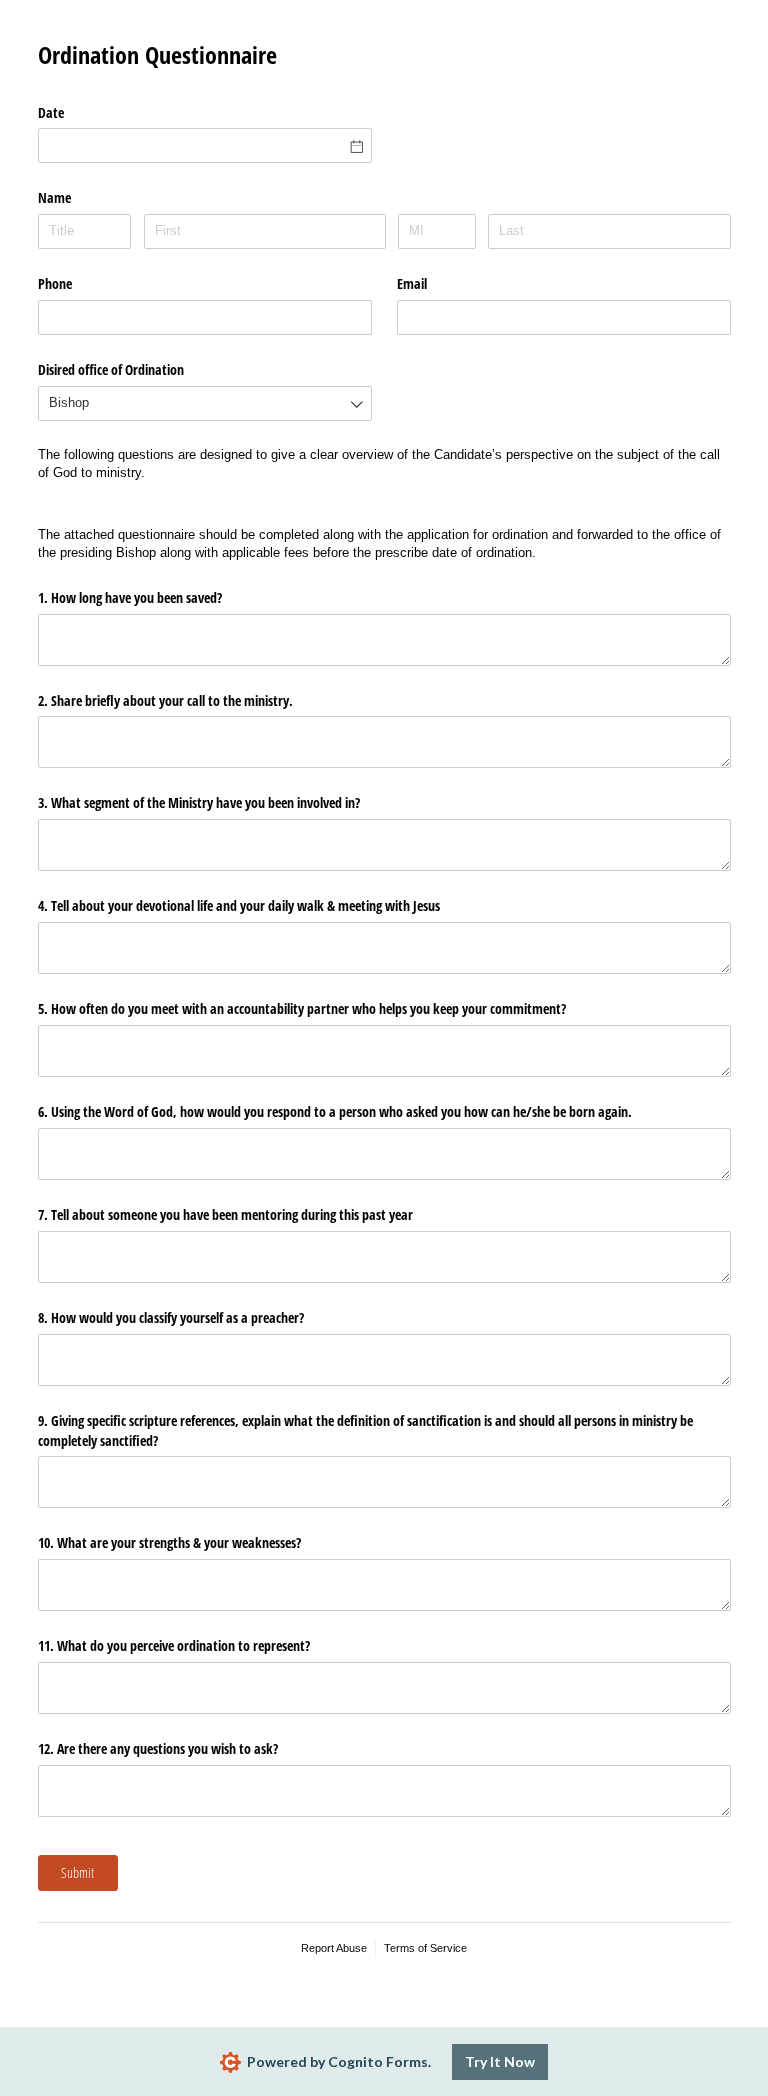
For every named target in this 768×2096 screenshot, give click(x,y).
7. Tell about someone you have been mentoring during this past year (225, 1214)
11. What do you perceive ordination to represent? (174, 1645)
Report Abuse (334, 1948)
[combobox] (205, 403)
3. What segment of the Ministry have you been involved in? (199, 802)
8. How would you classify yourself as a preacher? (171, 1317)
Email (412, 283)
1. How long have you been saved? (130, 597)
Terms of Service (425, 1948)
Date (51, 112)
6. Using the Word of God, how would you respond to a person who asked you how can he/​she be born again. (335, 1111)
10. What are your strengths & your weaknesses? (169, 1542)
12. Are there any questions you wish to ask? (158, 1748)
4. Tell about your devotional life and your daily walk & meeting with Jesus (239, 905)
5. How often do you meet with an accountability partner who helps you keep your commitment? (302, 1008)
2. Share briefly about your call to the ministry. (165, 700)
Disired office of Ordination (111, 369)
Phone (55, 283)
